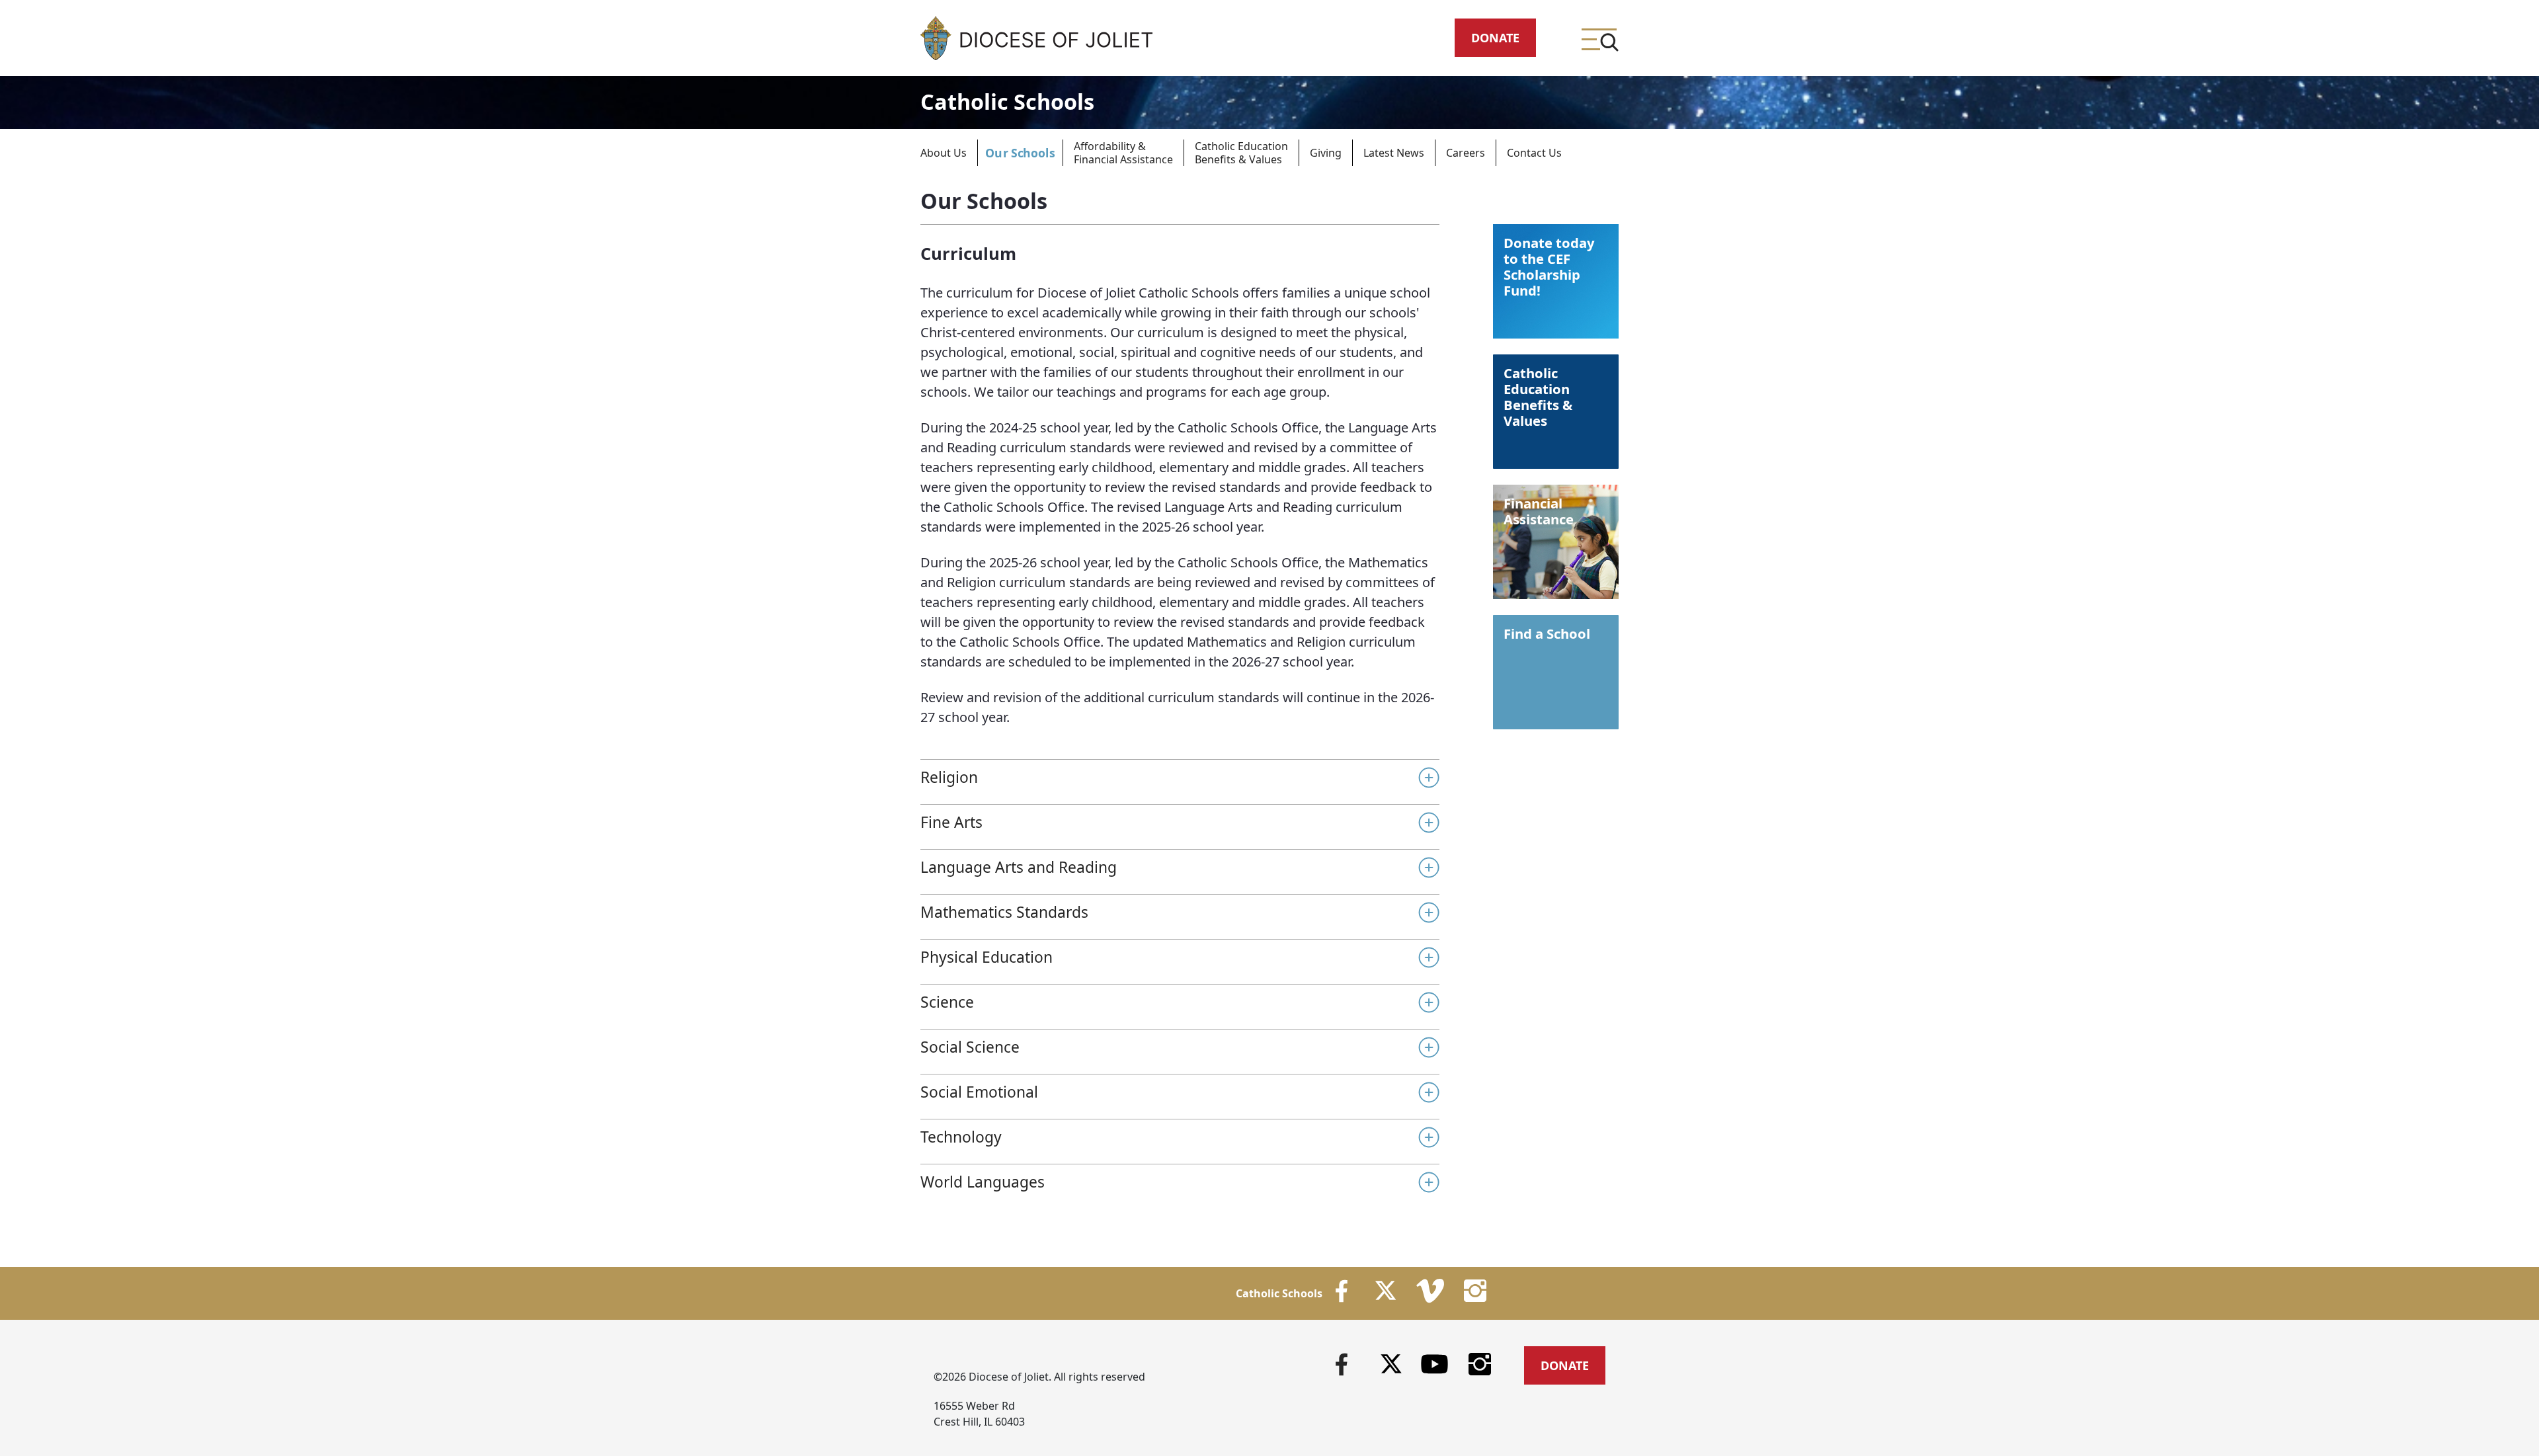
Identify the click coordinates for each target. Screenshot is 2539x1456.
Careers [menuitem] (1466, 153)
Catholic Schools (1007, 101)
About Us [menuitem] (944, 153)
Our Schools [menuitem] (1020, 153)
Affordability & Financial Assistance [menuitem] (1123, 153)
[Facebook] (1341, 1363)
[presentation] (954, 153)
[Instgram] (1480, 1363)
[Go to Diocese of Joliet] (1036, 38)
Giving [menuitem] (1326, 153)
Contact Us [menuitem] (1534, 153)
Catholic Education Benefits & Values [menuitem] (1241, 153)
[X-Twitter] (1391, 1364)
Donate (1495, 38)
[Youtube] (1434, 1363)
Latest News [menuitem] (1394, 153)
